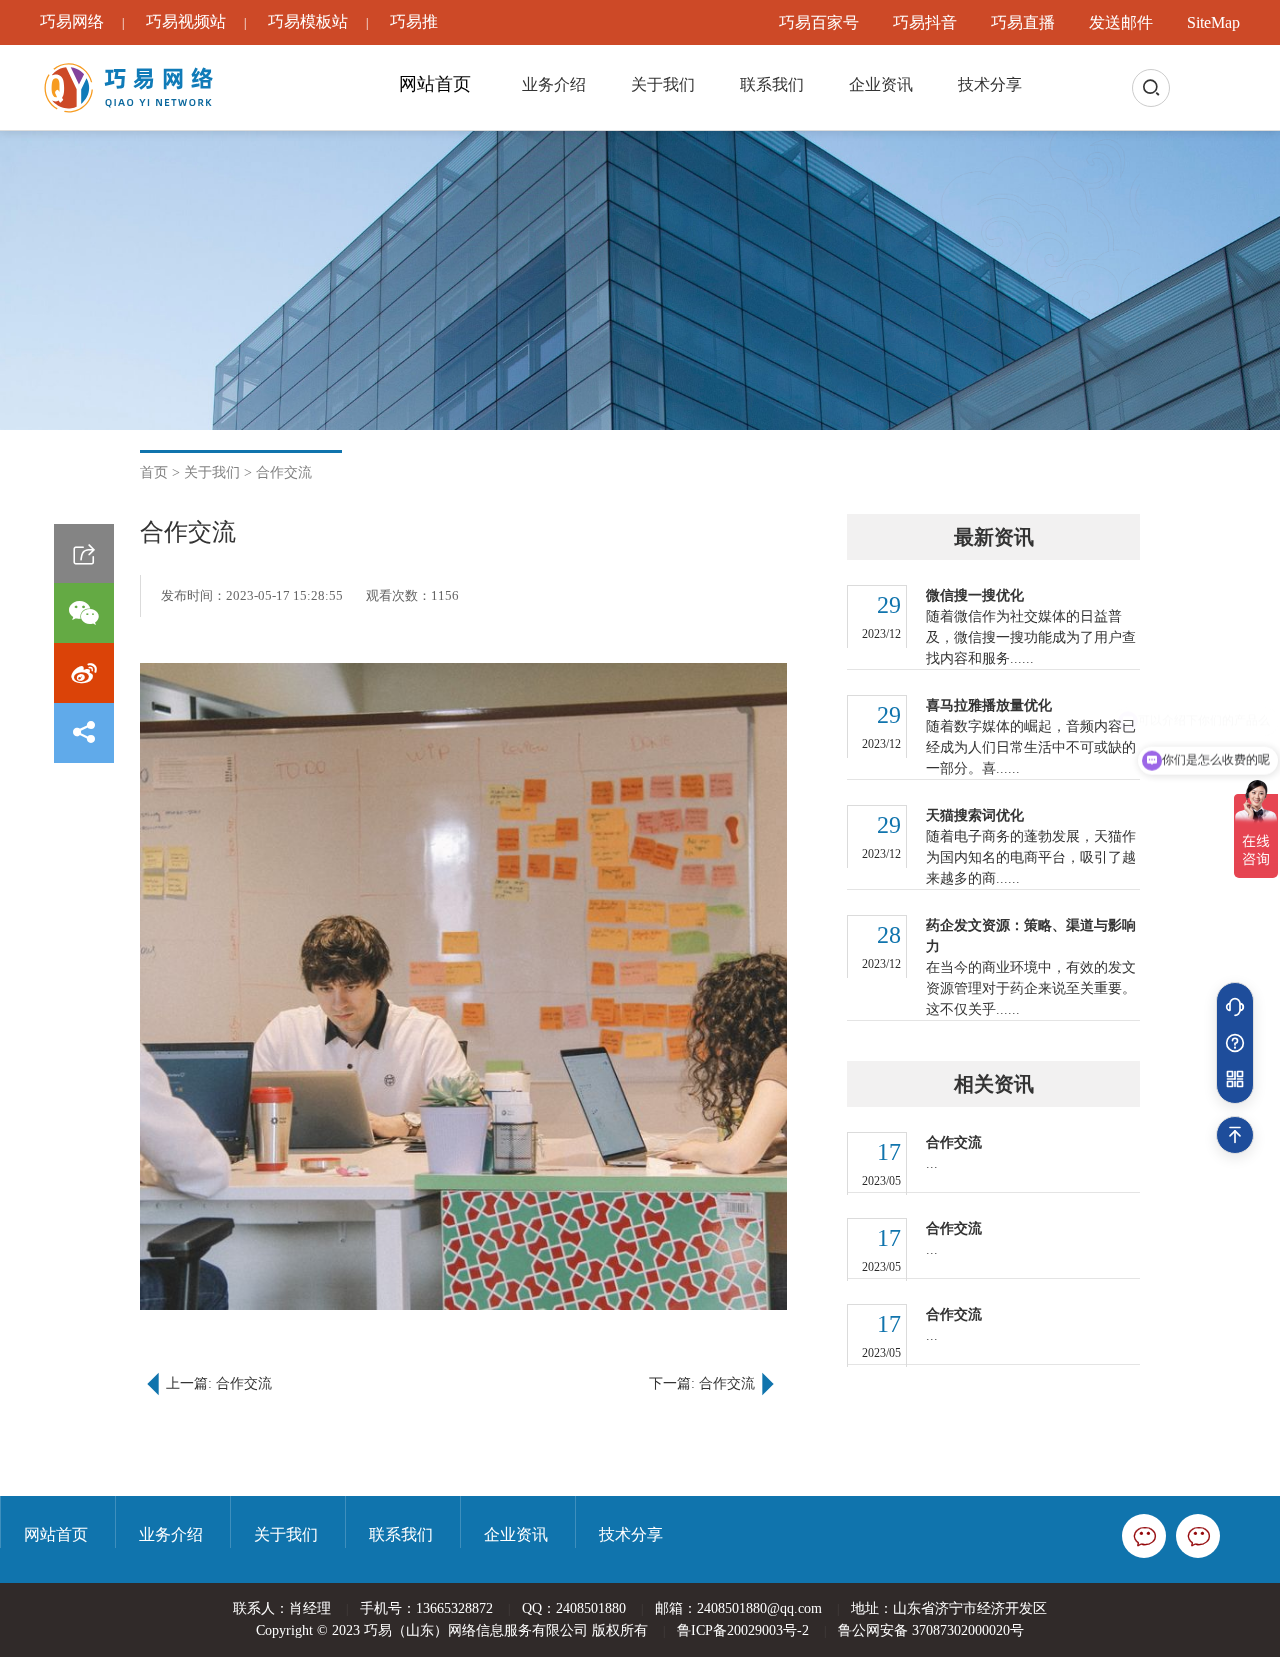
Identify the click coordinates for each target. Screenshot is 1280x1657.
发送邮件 (1121, 22)
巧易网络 (72, 21)
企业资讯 (881, 84)
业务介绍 (554, 84)
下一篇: (702, 1383)
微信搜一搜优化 (975, 595)
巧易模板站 (308, 21)
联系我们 (772, 84)
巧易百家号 (819, 22)
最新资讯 (994, 537)
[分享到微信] (84, 613)
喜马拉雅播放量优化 (989, 705)
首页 (154, 472)
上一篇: (219, 1383)
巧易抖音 (925, 22)
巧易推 (414, 21)
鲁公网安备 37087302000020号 (931, 1630)
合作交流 (284, 472)
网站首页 (435, 84)
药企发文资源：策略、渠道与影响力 (1031, 936)
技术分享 (990, 84)
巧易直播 (1023, 22)
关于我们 (663, 84)
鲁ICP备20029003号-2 (743, 1630)
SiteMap (1213, 22)
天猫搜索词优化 (975, 815)
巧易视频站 (186, 21)
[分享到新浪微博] (84, 673)
